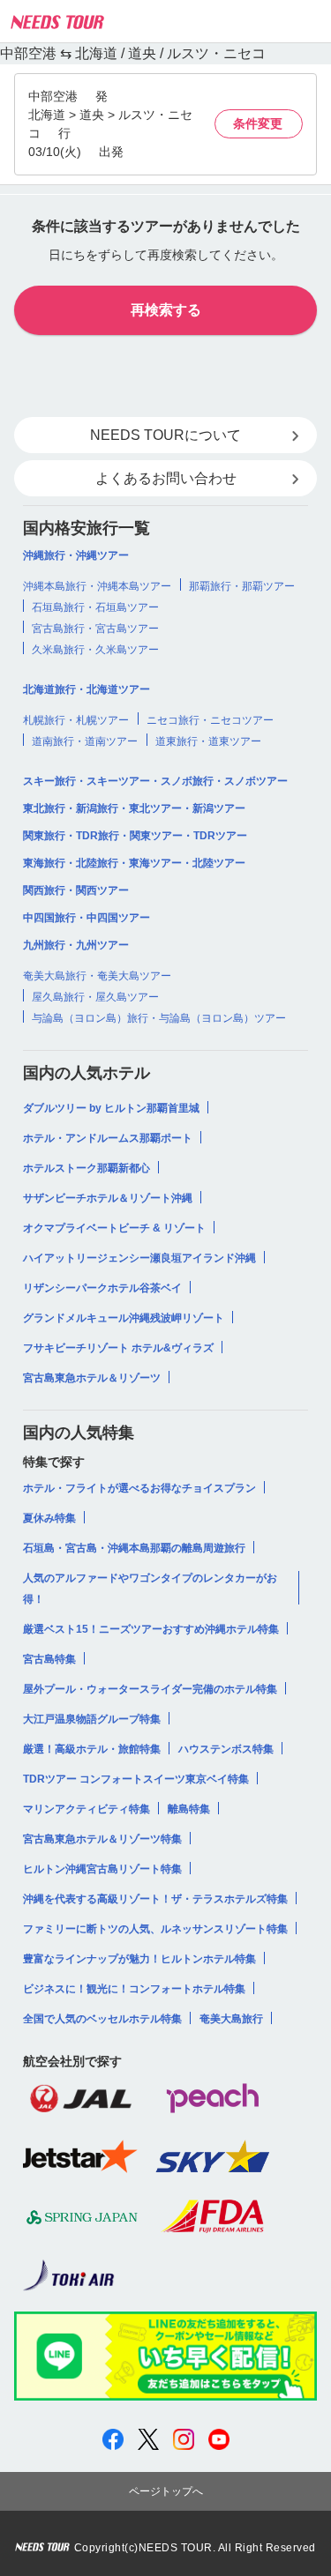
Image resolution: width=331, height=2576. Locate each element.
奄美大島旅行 (231, 2019)
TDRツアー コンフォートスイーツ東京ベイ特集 (136, 1779)
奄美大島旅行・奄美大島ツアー (97, 976)
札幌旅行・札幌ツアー (76, 720)
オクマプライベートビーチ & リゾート (114, 1228)
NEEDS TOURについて (165, 435)
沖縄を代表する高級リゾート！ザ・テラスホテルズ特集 (155, 1899)
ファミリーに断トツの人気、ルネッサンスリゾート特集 (155, 1929)
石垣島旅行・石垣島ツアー (95, 607)
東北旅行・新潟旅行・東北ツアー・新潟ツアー (134, 808)
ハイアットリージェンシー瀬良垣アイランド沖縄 (139, 1258)
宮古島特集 (49, 1659)
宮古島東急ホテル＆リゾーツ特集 (102, 1839)
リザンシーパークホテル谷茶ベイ (102, 1288)
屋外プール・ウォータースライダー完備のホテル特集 (150, 1689)
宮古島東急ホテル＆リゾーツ (92, 1378)
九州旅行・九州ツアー (76, 945)
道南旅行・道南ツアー (85, 741)
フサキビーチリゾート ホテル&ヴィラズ (118, 1348)
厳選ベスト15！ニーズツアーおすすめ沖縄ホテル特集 (151, 1629)
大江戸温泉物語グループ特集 (92, 1719)
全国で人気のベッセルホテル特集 (102, 2019)
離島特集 (189, 1809)
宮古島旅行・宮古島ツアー (95, 629)
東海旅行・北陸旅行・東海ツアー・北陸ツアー (134, 863)
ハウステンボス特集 (226, 1749)
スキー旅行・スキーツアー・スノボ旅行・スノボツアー (155, 781)
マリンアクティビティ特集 (87, 1809)
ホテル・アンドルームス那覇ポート (108, 1138)
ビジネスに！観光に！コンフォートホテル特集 (134, 1989)
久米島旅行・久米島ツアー (95, 650)
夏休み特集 (49, 1518)
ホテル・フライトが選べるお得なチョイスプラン (139, 1488)
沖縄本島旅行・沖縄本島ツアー (97, 586)
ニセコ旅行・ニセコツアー (210, 720)
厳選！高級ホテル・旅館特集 (92, 1749)
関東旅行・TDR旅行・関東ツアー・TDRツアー (135, 836)
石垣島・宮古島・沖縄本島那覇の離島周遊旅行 (134, 1548)
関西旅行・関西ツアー (76, 890)
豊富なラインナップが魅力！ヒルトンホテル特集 (139, 1959)
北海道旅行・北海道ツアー (87, 689)
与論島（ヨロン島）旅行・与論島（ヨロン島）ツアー (159, 1018)
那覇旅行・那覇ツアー (242, 586)
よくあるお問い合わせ (166, 478)
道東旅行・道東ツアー (208, 741)
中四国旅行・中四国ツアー (87, 918)
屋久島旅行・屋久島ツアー (95, 997)
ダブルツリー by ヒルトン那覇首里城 (111, 1108)
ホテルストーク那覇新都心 (87, 1168)
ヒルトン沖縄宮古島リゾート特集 (102, 1869)
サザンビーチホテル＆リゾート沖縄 (108, 1198)
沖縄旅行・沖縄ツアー (76, 555)
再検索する (166, 310)
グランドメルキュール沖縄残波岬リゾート (124, 1318)
